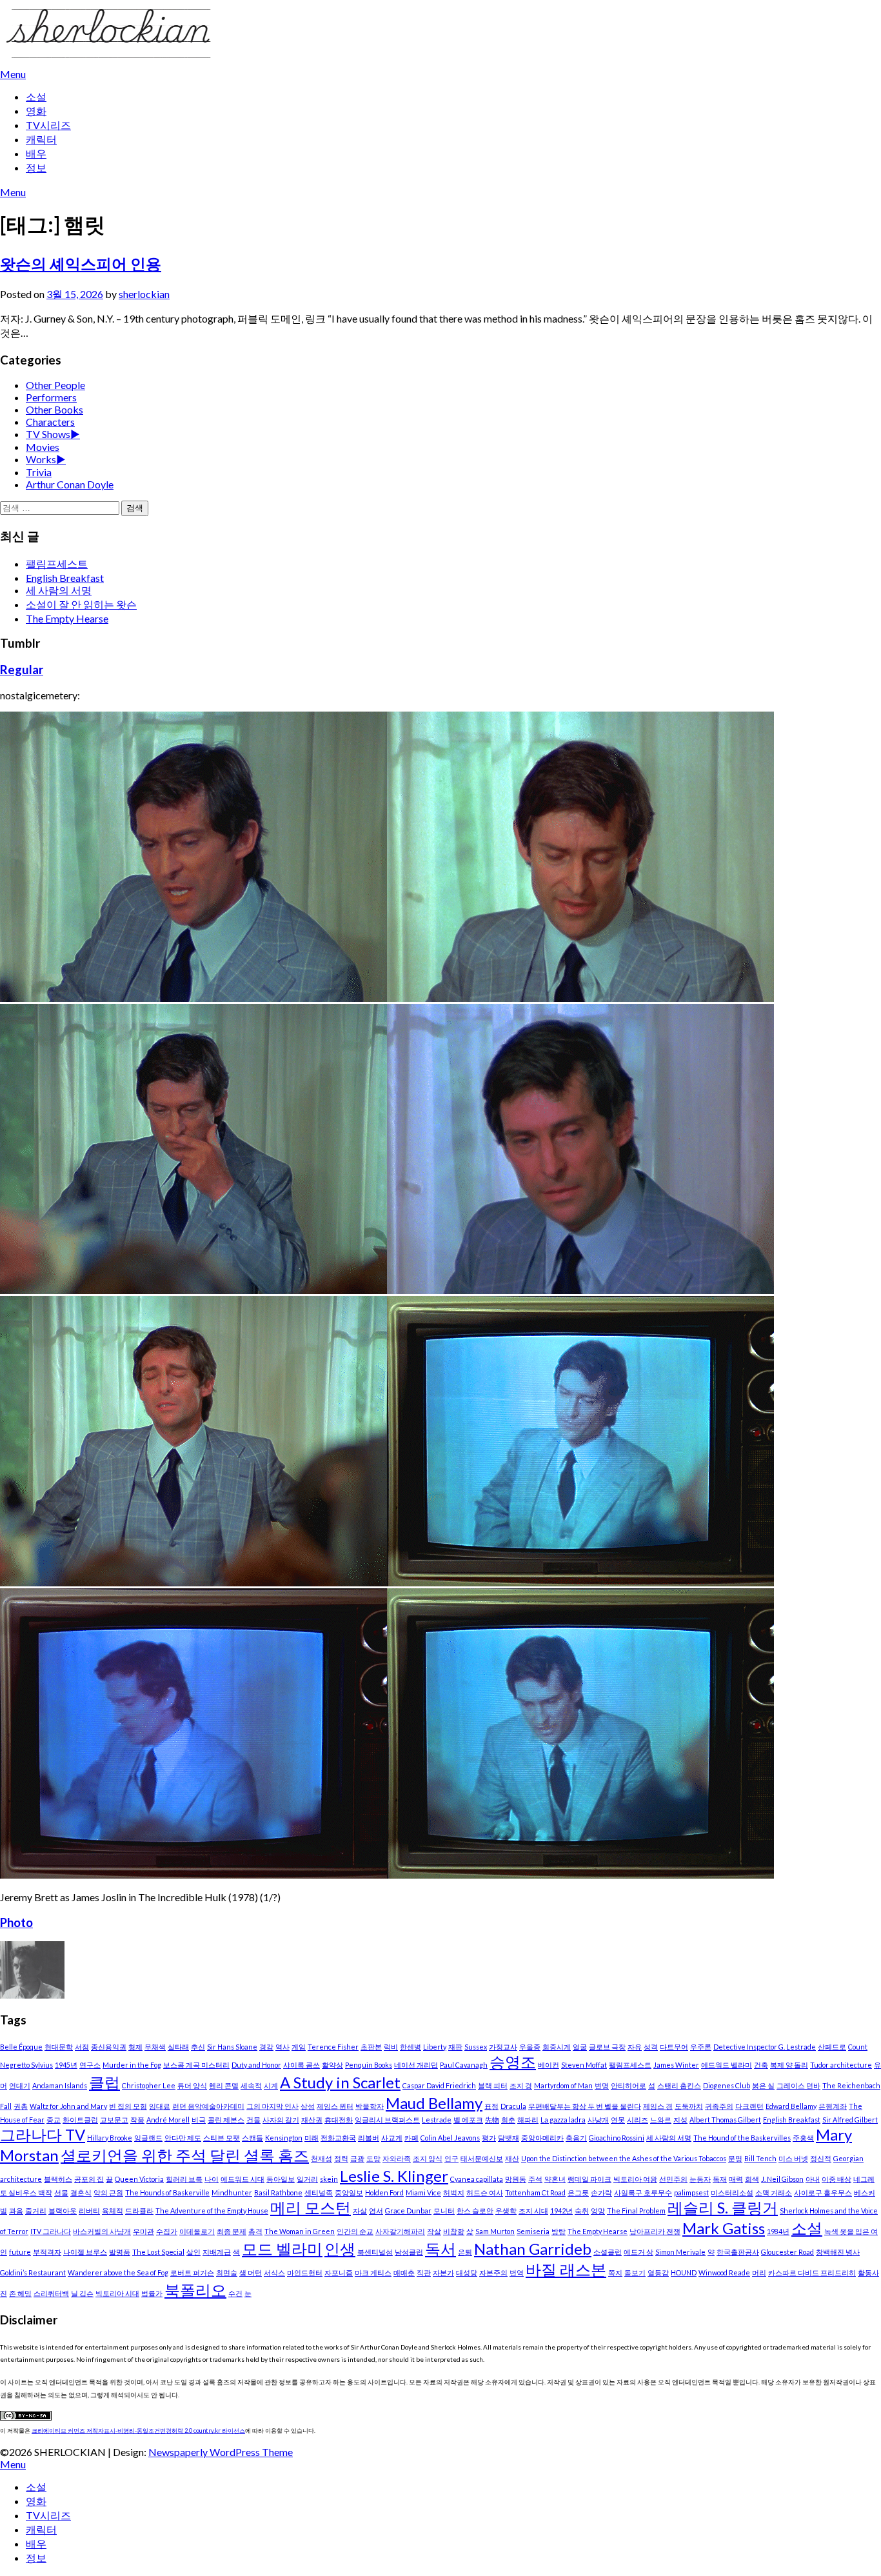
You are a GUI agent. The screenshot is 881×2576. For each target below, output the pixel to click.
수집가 (167, 2231)
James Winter (676, 2065)
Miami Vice (423, 2192)
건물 (253, 2120)
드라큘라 (139, 2211)
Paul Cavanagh (464, 2065)
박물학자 (370, 2106)
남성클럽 (409, 2252)
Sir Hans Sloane (232, 2047)
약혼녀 (555, 2179)
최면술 (227, 2272)
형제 (135, 2047)
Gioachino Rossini (617, 2138)
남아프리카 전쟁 (655, 2231)
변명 (602, 2085)
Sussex (476, 2047)
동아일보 (281, 2179)
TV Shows (48, 434)
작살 (434, 2231)
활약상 (332, 2065)
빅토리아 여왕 (635, 2179)
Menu (13, 74)
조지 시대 (533, 2211)
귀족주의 (719, 2106)
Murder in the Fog (132, 2065)
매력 (736, 2179)
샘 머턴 (251, 2272)
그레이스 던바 (798, 2085)
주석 (535, 2179)
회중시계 (557, 2047)
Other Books (54, 409)
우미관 (144, 2231)
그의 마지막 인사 (272, 2106)
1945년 (66, 2065)
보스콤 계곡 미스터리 (196, 2065)
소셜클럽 (608, 2252)
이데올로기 (197, 2231)
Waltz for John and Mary (68, 2106)
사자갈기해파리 (400, 2231)
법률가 (152, 2293)
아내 (813, 2179)
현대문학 (59, 2047)
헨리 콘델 (224, 2085)
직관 (424, 2272)
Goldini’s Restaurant (33, 2272)
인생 (340, 2249)
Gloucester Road (787, 2252)
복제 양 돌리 (789, 2065)
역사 (282, 2047)
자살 (360, 2211)
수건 (235, 2293)
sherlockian (144, 294)
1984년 (778, 2231)
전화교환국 (338, 2138)
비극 (199, 2120)
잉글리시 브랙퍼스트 (387, 2120)
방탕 (559, 2231)
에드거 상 (638, 2252)
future (20, 2252)
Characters (50, 422)
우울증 (530, 2047)
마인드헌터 (305, 2272)
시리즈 (638, 2120)
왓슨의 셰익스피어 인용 (81, 264)
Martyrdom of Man (563, 2085)
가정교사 (503, 2047)
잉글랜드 (148, 2138)
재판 (455, 2047)
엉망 (598, 2211)
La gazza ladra (563, 2120)
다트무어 (674, 2047)
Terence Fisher (333, 2047)
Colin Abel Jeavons (450, 2138)
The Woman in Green (300, 2231)
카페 (411, 2138)
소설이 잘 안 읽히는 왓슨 (81, 604)
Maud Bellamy (434, 2103)
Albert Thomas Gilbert (725, 2120)
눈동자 (700, 2179)
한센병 (411, 2047)
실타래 (178, 2047)
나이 (212, 2179)
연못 (618, 2120)
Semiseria (533, 2231)
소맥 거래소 (774, 2192)
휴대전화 (339, 2120)
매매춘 (404, 2272)
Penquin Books (369, 2065)
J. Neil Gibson (782, 2179)
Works (41, 459)
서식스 (274, 2272)
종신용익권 (109, 2047)
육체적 (113, 2211)
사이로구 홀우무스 (823, 2192)
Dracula (513, 2106)
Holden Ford (384, 2192)
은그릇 (578, 2192)
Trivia (39, 472)
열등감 (658, 2272)
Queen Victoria (139, 2179)
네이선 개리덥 (416, 2065)
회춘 (508, 2120)
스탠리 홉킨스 (679, 2085)
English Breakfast (65, 578)
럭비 (391, 2047)
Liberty (435, 2047)
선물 (61, 2192)
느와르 (661, 2120)
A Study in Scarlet (340, 2082)
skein (329, 2179)
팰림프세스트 (57, 564)
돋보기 (635, 2272)
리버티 (89, 2211)
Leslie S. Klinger (394, 2176)
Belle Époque (21, 2047)
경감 (266, 2047)
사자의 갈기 (281, 2120)
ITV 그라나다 (51, 2231)
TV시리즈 (48, 125)
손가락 (601, 2192)
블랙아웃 (63, 2211)
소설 (36, 96)
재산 (512, 2158)
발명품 (120, 2252)
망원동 (516, 2179)
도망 (373, 2158)
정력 (341, 2158)
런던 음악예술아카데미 (208, 2106)
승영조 (513, 2062)
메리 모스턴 (311, 2207)
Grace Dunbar (408, 2211)
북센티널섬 (375, 2252)
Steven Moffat (584, 2065)
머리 (759, 2272)
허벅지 (454, 2192)
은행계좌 (833, 2106)
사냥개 (598, 2120)
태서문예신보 (482, 2158)
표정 (491, 2106)
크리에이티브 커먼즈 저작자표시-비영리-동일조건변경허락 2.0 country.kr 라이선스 (138, 2431)
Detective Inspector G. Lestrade (765, 2047)
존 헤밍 (20, 2293)
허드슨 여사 (485, 2192)
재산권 (312, 2120)
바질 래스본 (566, 2269)
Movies (43, 447)
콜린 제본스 (226, 2120)
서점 (82, 2047)
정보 (36, 167)
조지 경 (521, 2085)
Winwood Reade (724, 2272)
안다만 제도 (183, 2138)
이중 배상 (836, 2179)
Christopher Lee (149, 2085)
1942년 (561, 2211)
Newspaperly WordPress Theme (221, 2452)
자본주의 (493, 2272)
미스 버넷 (793, 2158)
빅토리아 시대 (117, 2293)
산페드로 (832, 2047)
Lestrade (437, 2120)
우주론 (701, 2047)
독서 (440, 2249)
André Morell (168, 2120)
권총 (21, 2106)
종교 (54, 2120)
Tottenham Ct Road (535, 2192)
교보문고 (114, 2120)
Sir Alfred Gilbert (850, 2120)
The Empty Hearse (67, 618)
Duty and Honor (256, 2065)
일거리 (307, 2179)
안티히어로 (629, 2085)
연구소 (90, 2065)
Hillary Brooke (110, 2138)
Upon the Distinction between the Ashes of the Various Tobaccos (624, 2158)
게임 (299, 2047)
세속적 (251, 2085)
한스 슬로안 (475, 2211)
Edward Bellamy (791, 2106)
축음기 (576, 2138)
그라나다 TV (43, 2134)
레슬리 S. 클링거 (723, 2207)
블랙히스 (58, 2179)
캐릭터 (41, 139)
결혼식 (81, 2192)
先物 (492, 2120)
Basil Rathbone (278, 2192)
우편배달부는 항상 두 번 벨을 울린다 (585, 2106)
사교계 (392, 2138)
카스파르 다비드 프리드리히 (812, 2272)
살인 (193, 2252)
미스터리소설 (732, 2192)
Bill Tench (760, 2158)
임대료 (160, 2106)
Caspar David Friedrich (439, 2085)
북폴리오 (195, 2290)
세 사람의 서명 (59, 590)
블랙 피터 (493, 2085)
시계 (271, 2085)
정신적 (821, 2158)
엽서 (376, 2211)
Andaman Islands (60, 2085)
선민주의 (673, 2179)
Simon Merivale (680, 2252)
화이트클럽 (80, 2120)
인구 (451, 2158)
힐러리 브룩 (184, 2179)
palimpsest (691, 2192)
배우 (36, 153)
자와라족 (397, 2158)
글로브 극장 (607, 2047)
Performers (51, 397)
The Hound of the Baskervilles (742, 2138)
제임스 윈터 (335, 2106)
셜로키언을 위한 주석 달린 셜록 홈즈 (185, 2155)
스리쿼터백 (51, 2293)
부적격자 (47, 2252)
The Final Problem (636, 2211)
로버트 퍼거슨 (192, 2272)
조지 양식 (428, 2158)
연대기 (20, 2085)
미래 (312, 2138)
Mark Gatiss (724, 2228)
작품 (137, 2120)
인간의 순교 (355, 2231)
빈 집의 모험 (128, 2106)
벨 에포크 (468, 2120)
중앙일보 (349, 2192)
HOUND (684, 2272)
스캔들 (252, 2138)
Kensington (284, 2138)
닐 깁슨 (82, 2293)
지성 (680, 2120)
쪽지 (615, 2272)
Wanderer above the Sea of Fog (118, 2272)
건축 (761, 2065)
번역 (517, 2272)
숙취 (582, 2211)
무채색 (155, 2047)
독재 (720, 2179)
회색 (752, 2179)
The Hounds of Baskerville (167, 2192)
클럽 (104, 2082)
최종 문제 (232, 2231)
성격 (651, 2047)
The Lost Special (158, 2252)
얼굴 (580, 2047)
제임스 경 (658, 2106)
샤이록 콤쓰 (302, 2065)
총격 (255, 2231)
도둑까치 (689, 2106)
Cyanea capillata (477, 2179)
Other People (55, 385)
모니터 (444, 2211)
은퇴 (465, 2252)
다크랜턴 (749, 2106)
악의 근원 (108, 2192)
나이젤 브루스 (85, 2252)
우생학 (506, 2211)
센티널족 (319, 2192)
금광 (357, 2158)
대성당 (467, 2272)
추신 (198, 2047)
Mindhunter (232, 2192)
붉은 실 (763, 2085)
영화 (36, 111)
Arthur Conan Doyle (70, 484)
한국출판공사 (738, 2252)
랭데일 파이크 (589, 2179)
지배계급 (217, 2252)
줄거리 (36, 2211)
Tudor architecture (841, 2065)
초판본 (371, 2047)
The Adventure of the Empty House (212, 2211)
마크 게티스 (373, 2272)
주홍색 (803, 2138)
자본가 (443, 2272)
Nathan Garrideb (533, 2249)
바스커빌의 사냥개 (102, 2231)
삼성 (308, 2106)
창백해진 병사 (838, 2252)
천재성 (322, 2158)
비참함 (454, 2231)
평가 (489, 2138)
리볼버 (369, 2138)
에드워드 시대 (243, 2179)
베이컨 (549, 2065)
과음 (16, 2211)
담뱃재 (509, 2138)
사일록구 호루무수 (643, 2192)
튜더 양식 (192, 2085)
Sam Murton (495, 2231)
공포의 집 (89, 2179)
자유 (635, 2047)
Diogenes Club (727, 2085)
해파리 (528, 2120)
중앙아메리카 (542, 2138)
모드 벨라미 (282, 2249)
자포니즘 (339, 2272)
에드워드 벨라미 (727, 2065)
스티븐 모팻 (222, 2138)
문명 (735, 2158)
